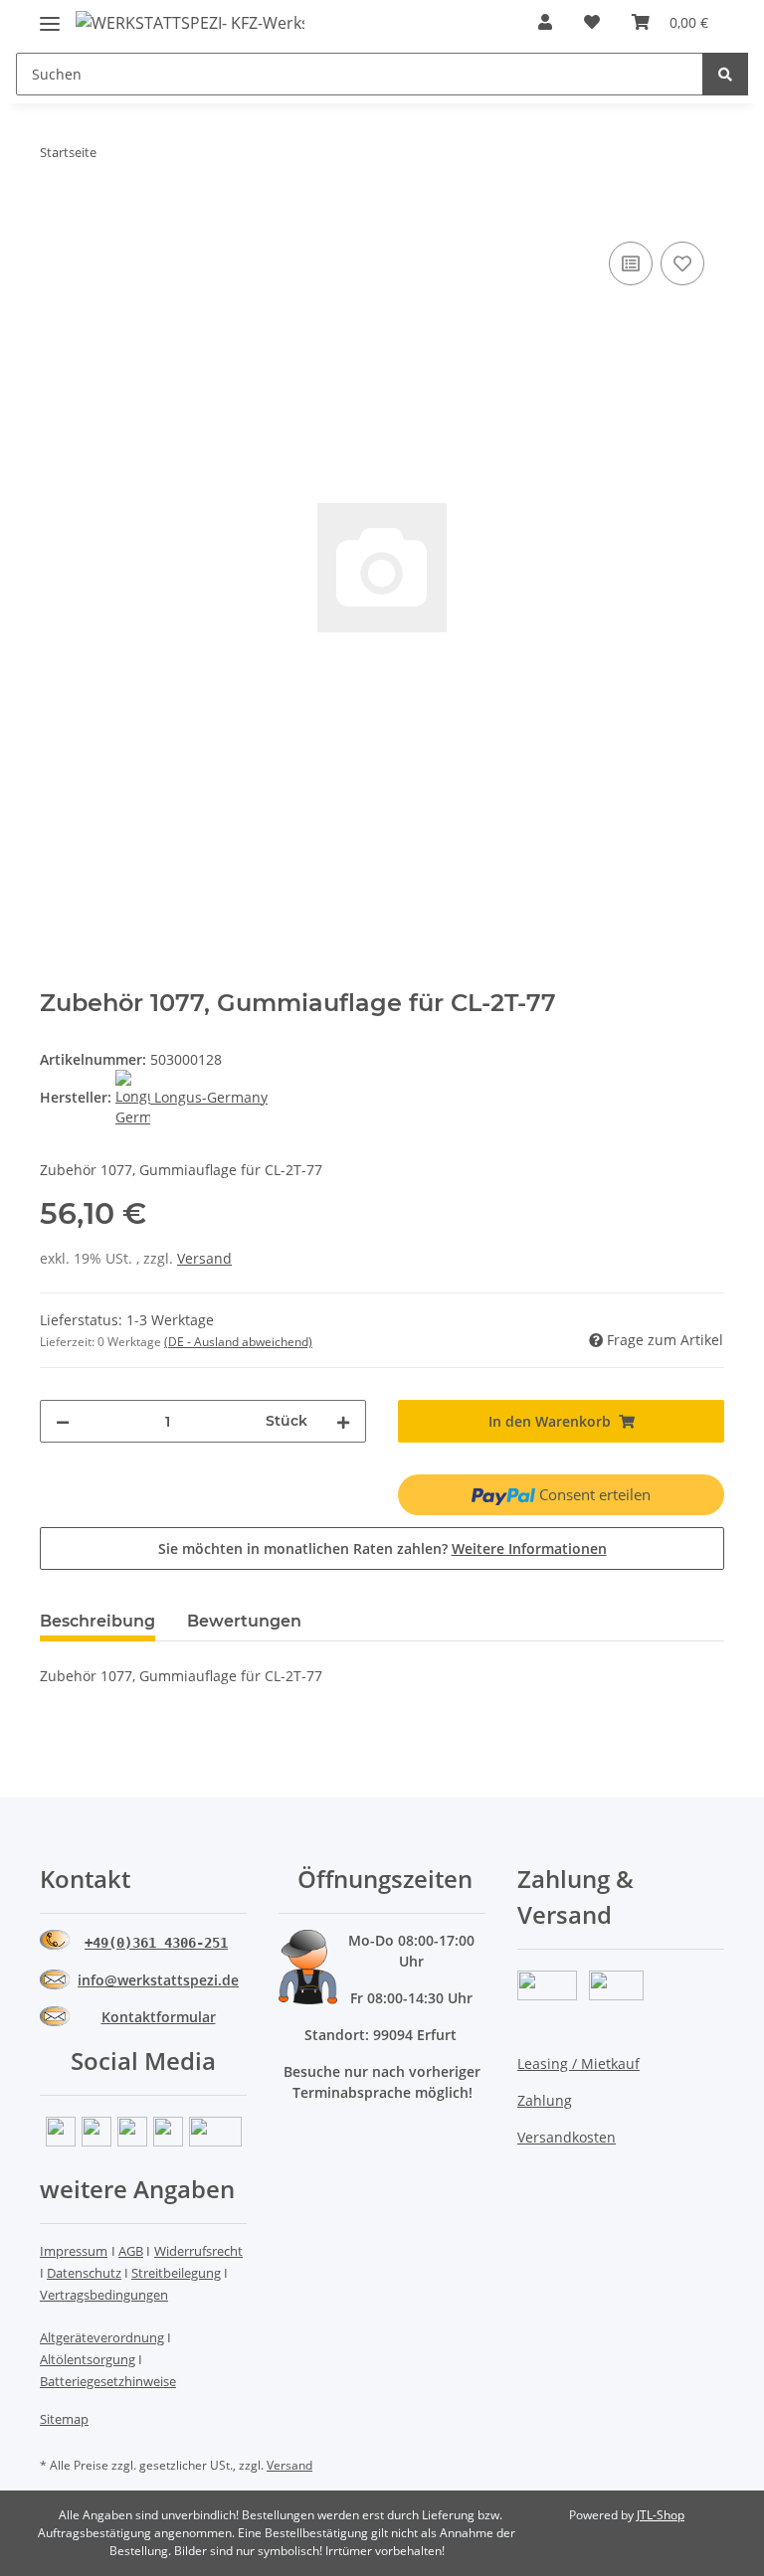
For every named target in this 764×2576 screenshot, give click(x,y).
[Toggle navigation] (50, 15)
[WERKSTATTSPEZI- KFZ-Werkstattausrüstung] (190, 22)
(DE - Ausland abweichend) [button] (238, 1342)
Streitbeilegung (176, 2273)
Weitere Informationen (529, 1548)
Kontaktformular (159, 2017)
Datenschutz (84, 2273)
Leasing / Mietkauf (578, 2063)
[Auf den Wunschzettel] (682, 263)
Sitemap (64, 2419)
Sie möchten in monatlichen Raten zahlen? (382, 1548)
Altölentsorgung (88, 2359)
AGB (131, 2251)
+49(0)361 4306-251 (156, 1943)
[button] (545, 22)
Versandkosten (567, 2137)
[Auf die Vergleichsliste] (631, 263)
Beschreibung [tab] (97, 1621)
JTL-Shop (661, 2515)
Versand (204, 1258)
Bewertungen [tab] (244, 1621)
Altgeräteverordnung (102, 2337)
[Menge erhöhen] (343, 1421)
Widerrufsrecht (198, 2251)
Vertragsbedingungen (104, 2295)
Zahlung (545, 2100)
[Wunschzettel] (592, 22)
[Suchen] (725, 74)
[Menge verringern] (63, 1421)
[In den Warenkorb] (56, 215)
